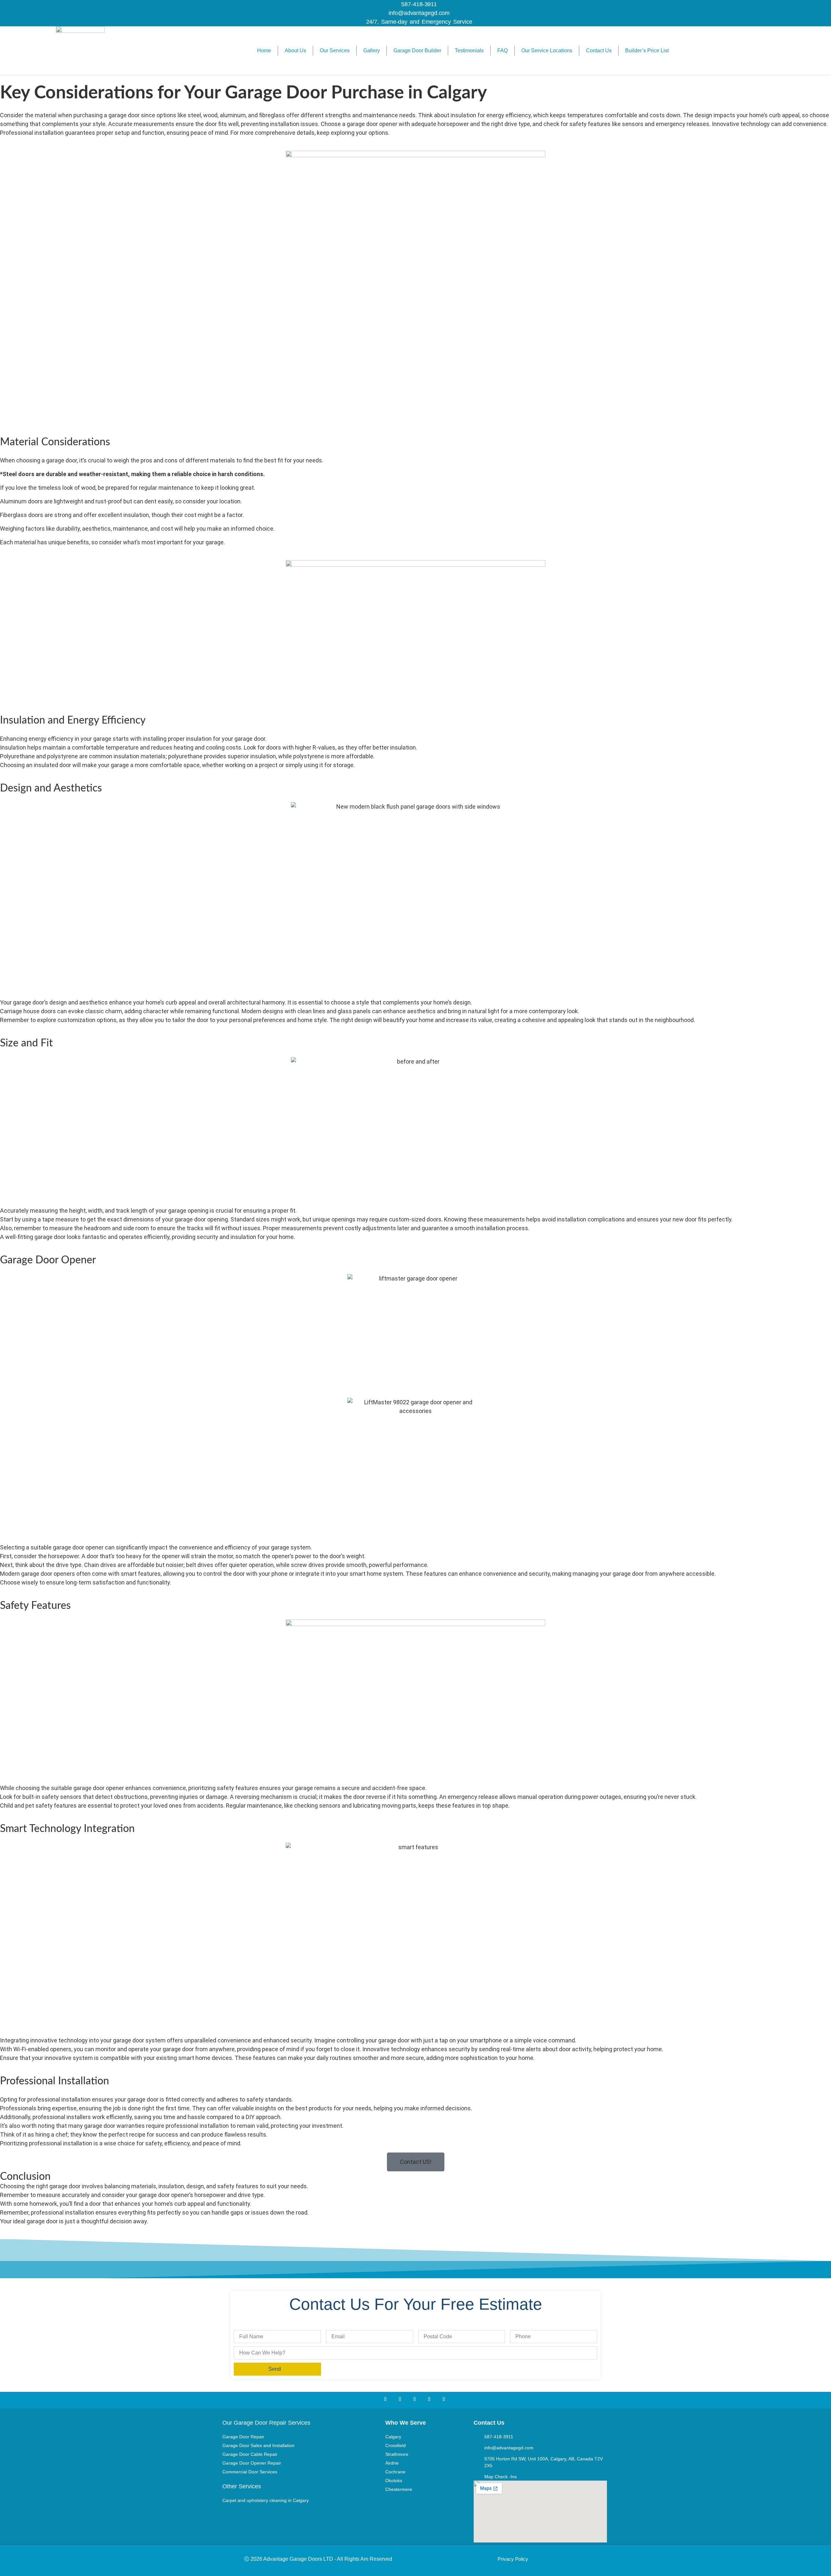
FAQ (502, 51)
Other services (242, 2486)
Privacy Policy (513, 2559)
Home (264, 51)
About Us (295, 51)
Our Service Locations (547, 51)
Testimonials (469, 51)
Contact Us (599, 51)
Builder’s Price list (647, 51)
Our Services (335, 51)
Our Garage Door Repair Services (266, 2423)
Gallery (372, 51)
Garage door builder (417, 51)
